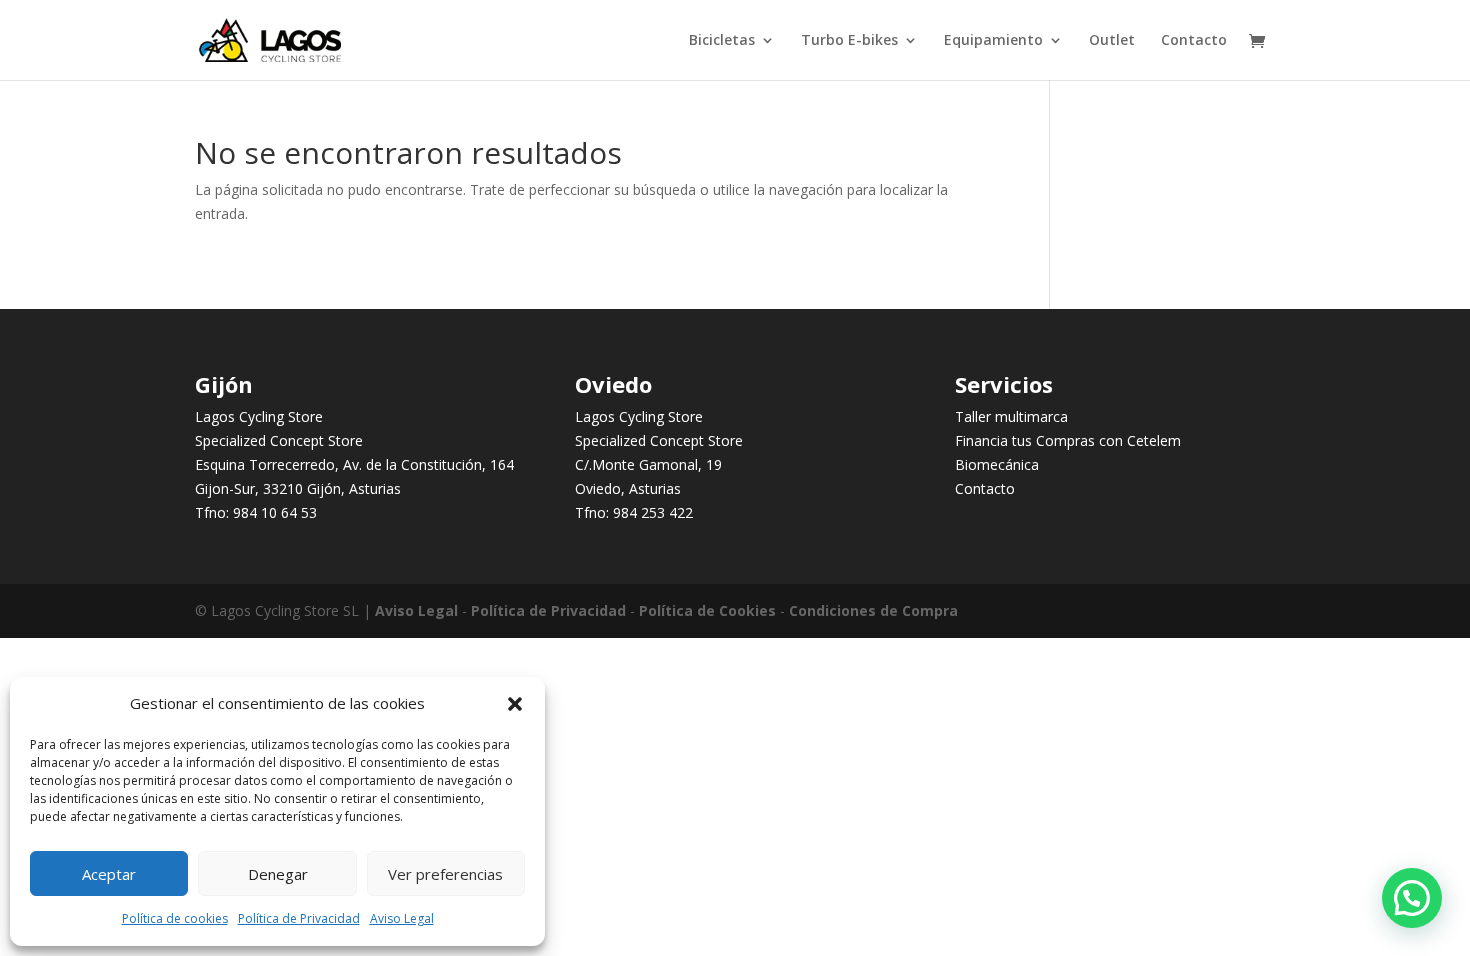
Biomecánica (997, 464)
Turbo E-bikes (849, 41)
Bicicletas (722, 41)
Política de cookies (175, 918)
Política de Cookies (707, 610)
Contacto (1194, 41)
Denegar (278, 874)
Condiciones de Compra (873, 610)
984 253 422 (653, 512)
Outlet (1112, 41)
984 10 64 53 (275, 512)
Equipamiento (993, 41)
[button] (515, 704)
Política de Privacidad (299, 918)
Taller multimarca (1011, 416)
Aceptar (109, 874)
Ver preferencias (445, 874)
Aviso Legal (402, 918)
